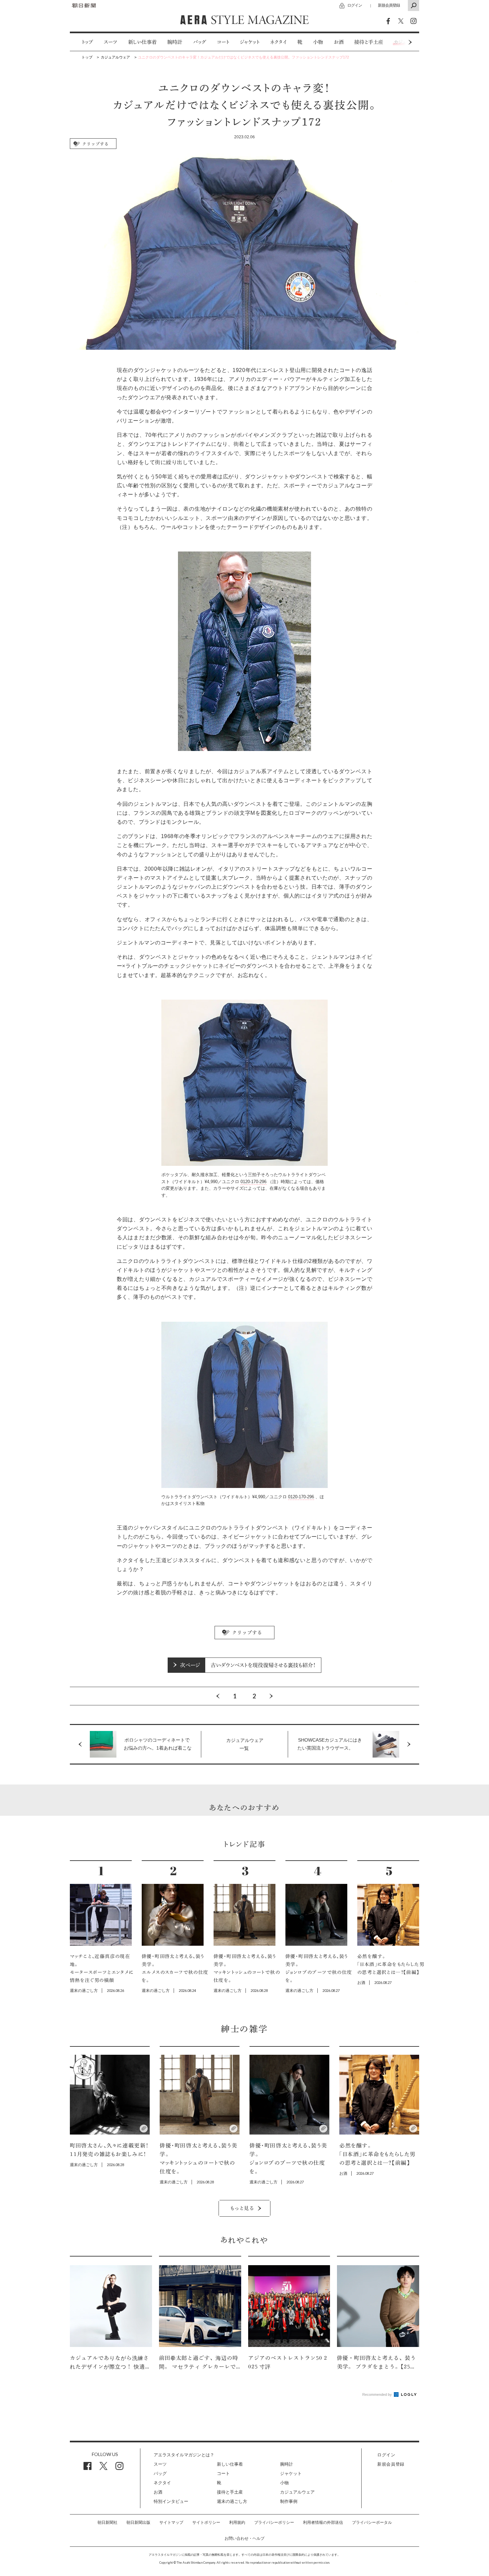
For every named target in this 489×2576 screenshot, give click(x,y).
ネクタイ (278, 42)
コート (223, 42)
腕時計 (175, 42)
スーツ (111, 42)
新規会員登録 (389, 5)
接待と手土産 (369, 42)
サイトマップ (171, 2522)
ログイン (355, 5)
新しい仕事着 (142, 42)
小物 (318, 42)
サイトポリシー (206, 2522)
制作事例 (289, 2501)
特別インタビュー (171, 2501)
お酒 (339, 42)
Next (271, 1696)
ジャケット (250, 42)
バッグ (200, 42)
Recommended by (378, 2394)
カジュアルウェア (297, 2492)
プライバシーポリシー (274, 2522)
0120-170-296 (253, 1182)
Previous (218, 1696)
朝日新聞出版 (138, 2522)
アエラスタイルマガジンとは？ (184, 2455)
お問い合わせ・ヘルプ (244, 2538)
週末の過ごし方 (232, 2501)
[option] (82, 42)
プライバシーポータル (372, 2522)
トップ (87, 42)
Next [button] (398, 42)
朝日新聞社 (107, 2522)
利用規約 (237, 2522)
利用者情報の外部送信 (323, 2522)
